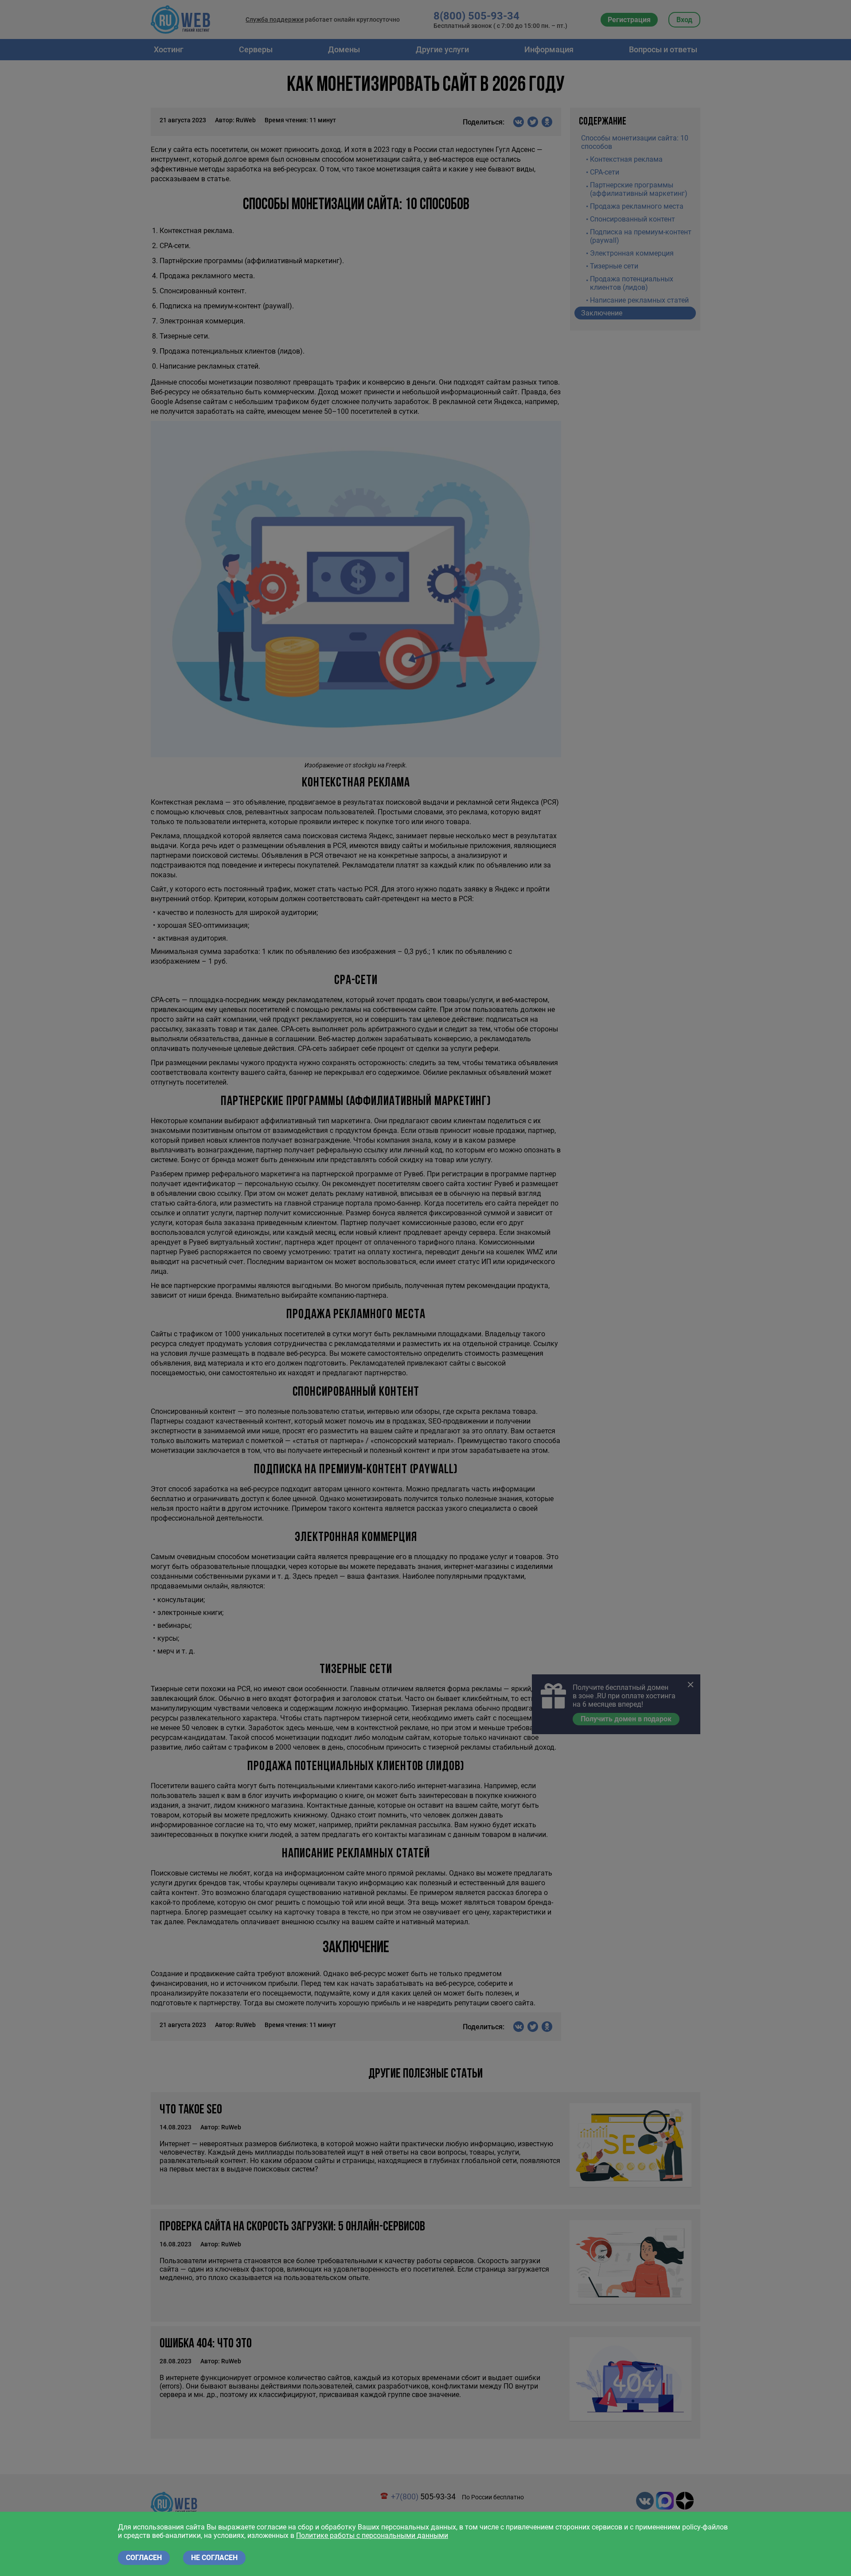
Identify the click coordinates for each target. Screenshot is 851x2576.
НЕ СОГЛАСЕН (214, 2558)
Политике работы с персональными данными (372, 2535)
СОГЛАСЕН (144, 2558)
